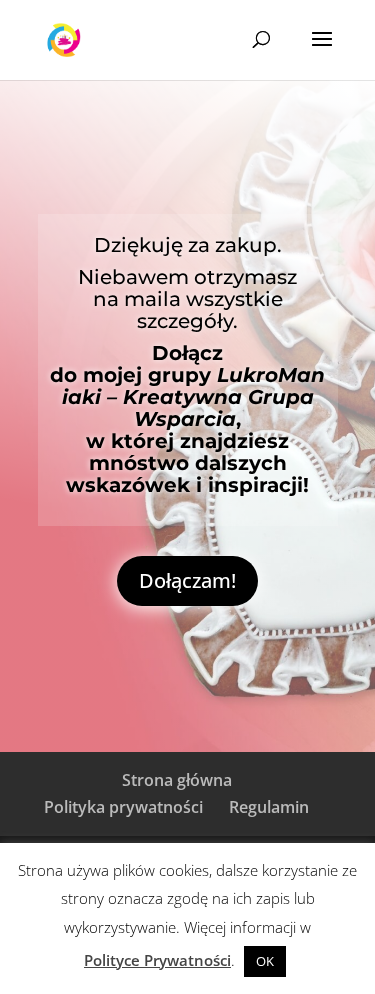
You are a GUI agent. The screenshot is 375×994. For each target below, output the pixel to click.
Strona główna (177, 780)
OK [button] (265, 961)
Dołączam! (187, 580)
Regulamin (269, 807)
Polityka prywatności (123, 807)
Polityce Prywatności (157, 960)
